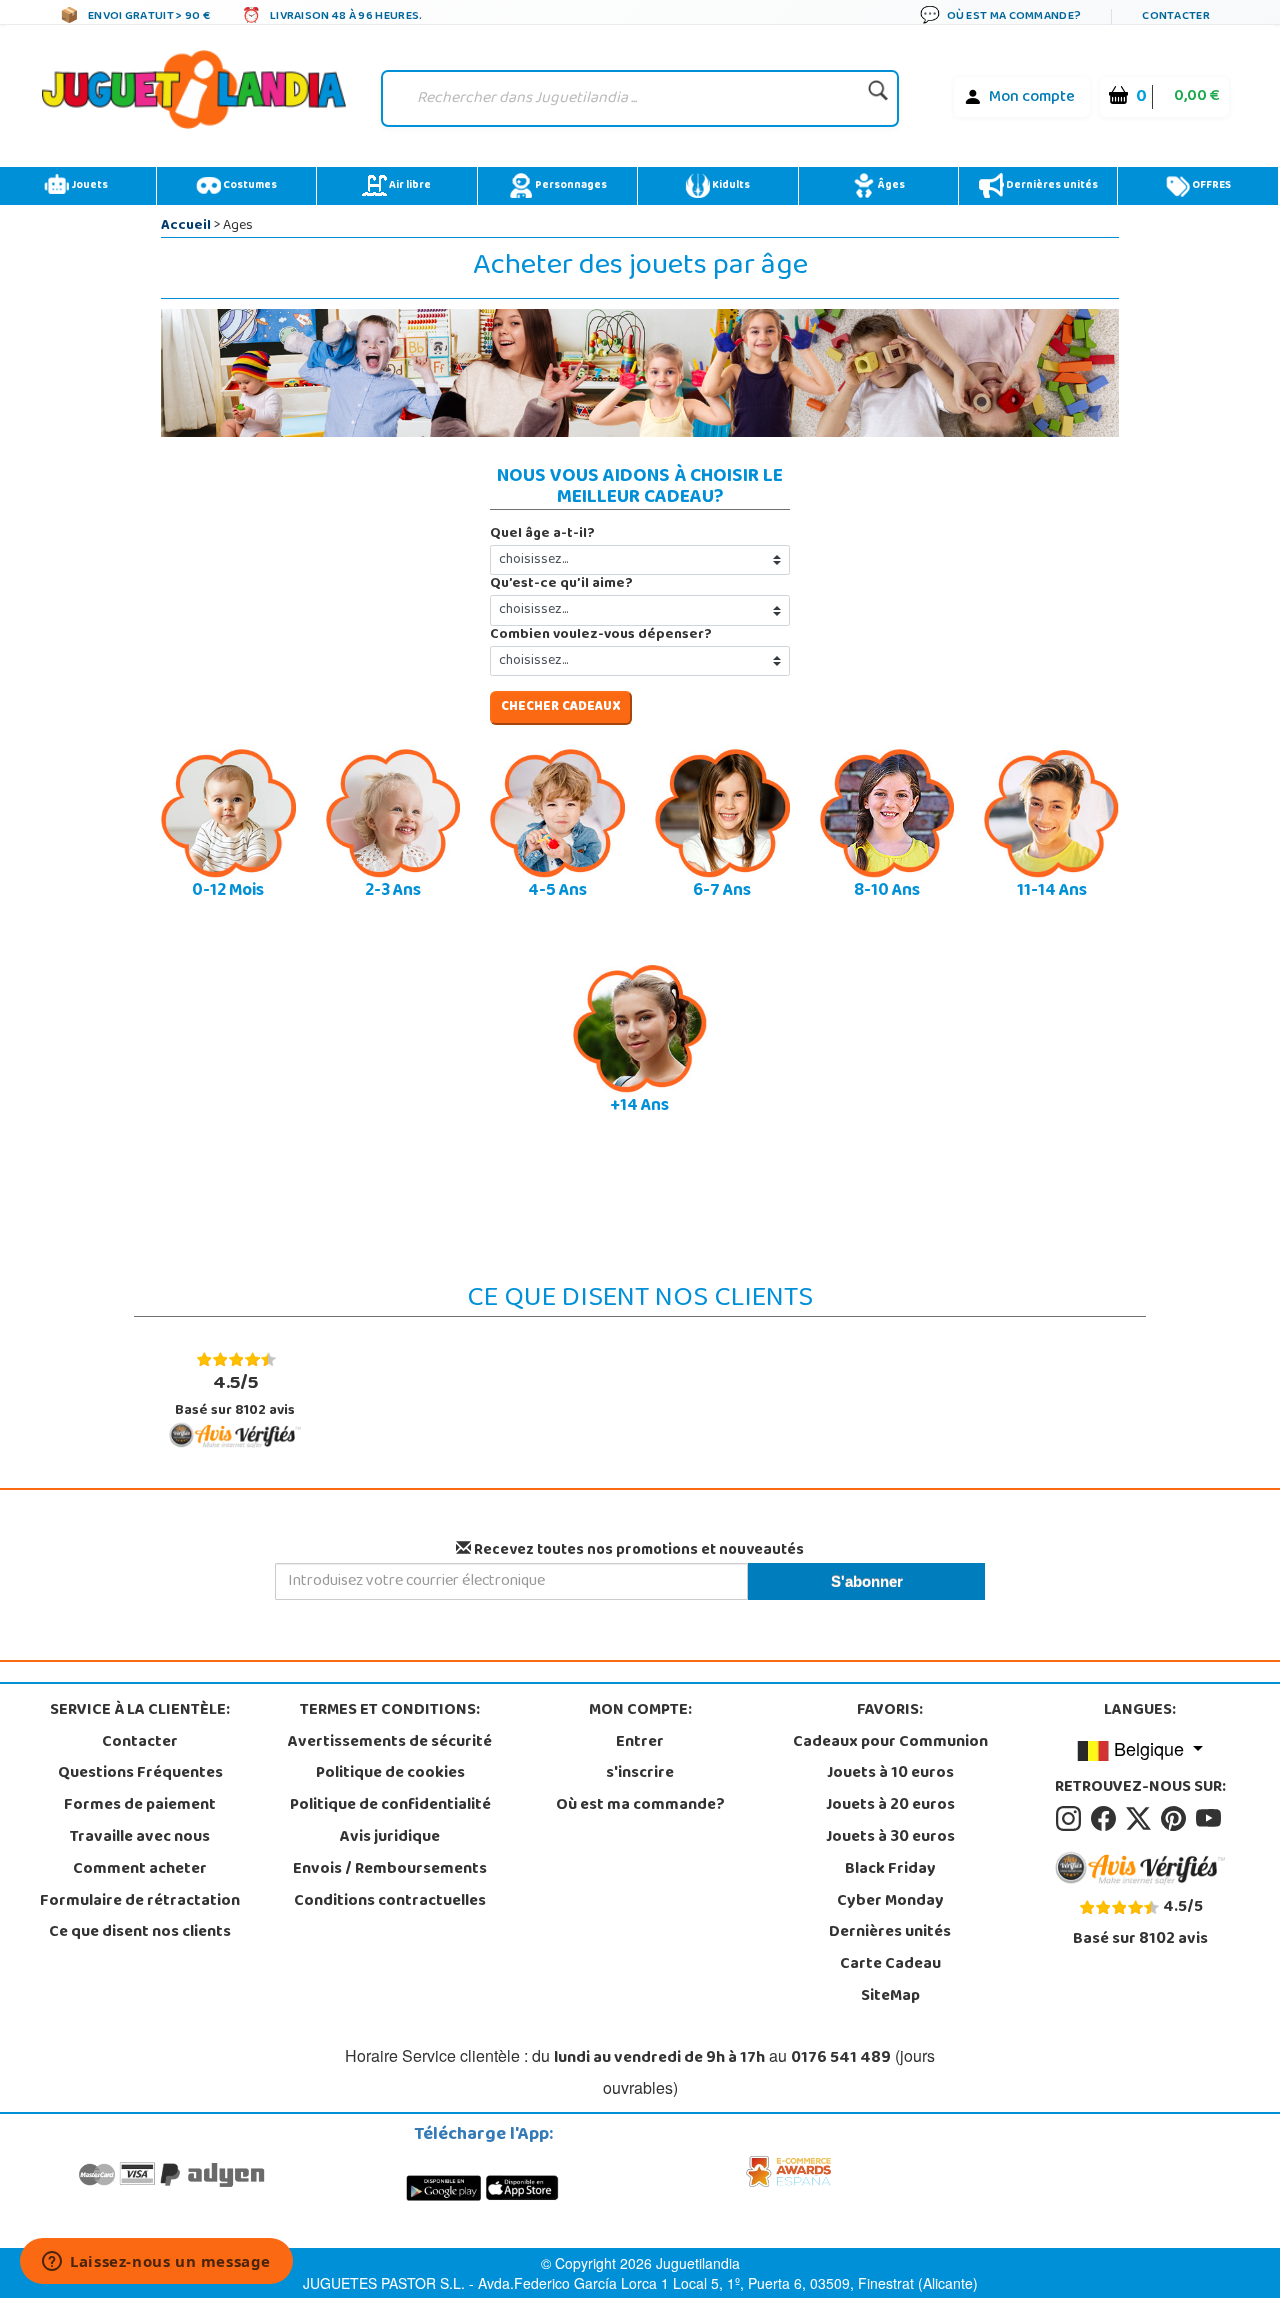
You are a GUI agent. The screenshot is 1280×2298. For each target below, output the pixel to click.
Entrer (640, 1743)
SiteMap (890, 1997)
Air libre (409, 186)
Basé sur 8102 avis (235, 1395)
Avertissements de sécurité (390, 1743)
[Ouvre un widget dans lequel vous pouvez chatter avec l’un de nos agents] (156, 2263)
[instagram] (1071, 1819)
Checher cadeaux (561, 708)
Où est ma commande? (640, 1806)
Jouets (88, 186)
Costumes (249, 186)
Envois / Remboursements (390, 1870)
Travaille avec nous (140, 1838)
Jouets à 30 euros (890, 1838)
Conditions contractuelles (390, 1902)
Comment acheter (140, 1870)
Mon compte (1032, 98)
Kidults (730, 186)
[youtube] (1210, 1819)
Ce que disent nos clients (140, 1933)
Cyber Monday (890, 1902)
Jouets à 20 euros (890, 1806)
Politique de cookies (390, 1774)
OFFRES (1210, 186)
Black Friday (890, 1870)
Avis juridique (390, 1838)
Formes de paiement (140, 1806)
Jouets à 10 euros (890, 1774)
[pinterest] (1176, 1819)
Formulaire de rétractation (140, 1902)
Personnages (570, 186)
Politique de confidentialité (390, 1806)
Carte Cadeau (890, 1965)
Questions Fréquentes (140, 1774)
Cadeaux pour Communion (890, 1743)
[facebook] (1106, 1819)
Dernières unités (1051, 186)
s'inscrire (640, 1774)
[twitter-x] (1141, 1819)
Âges (890, 186)
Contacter (140, 1743)
